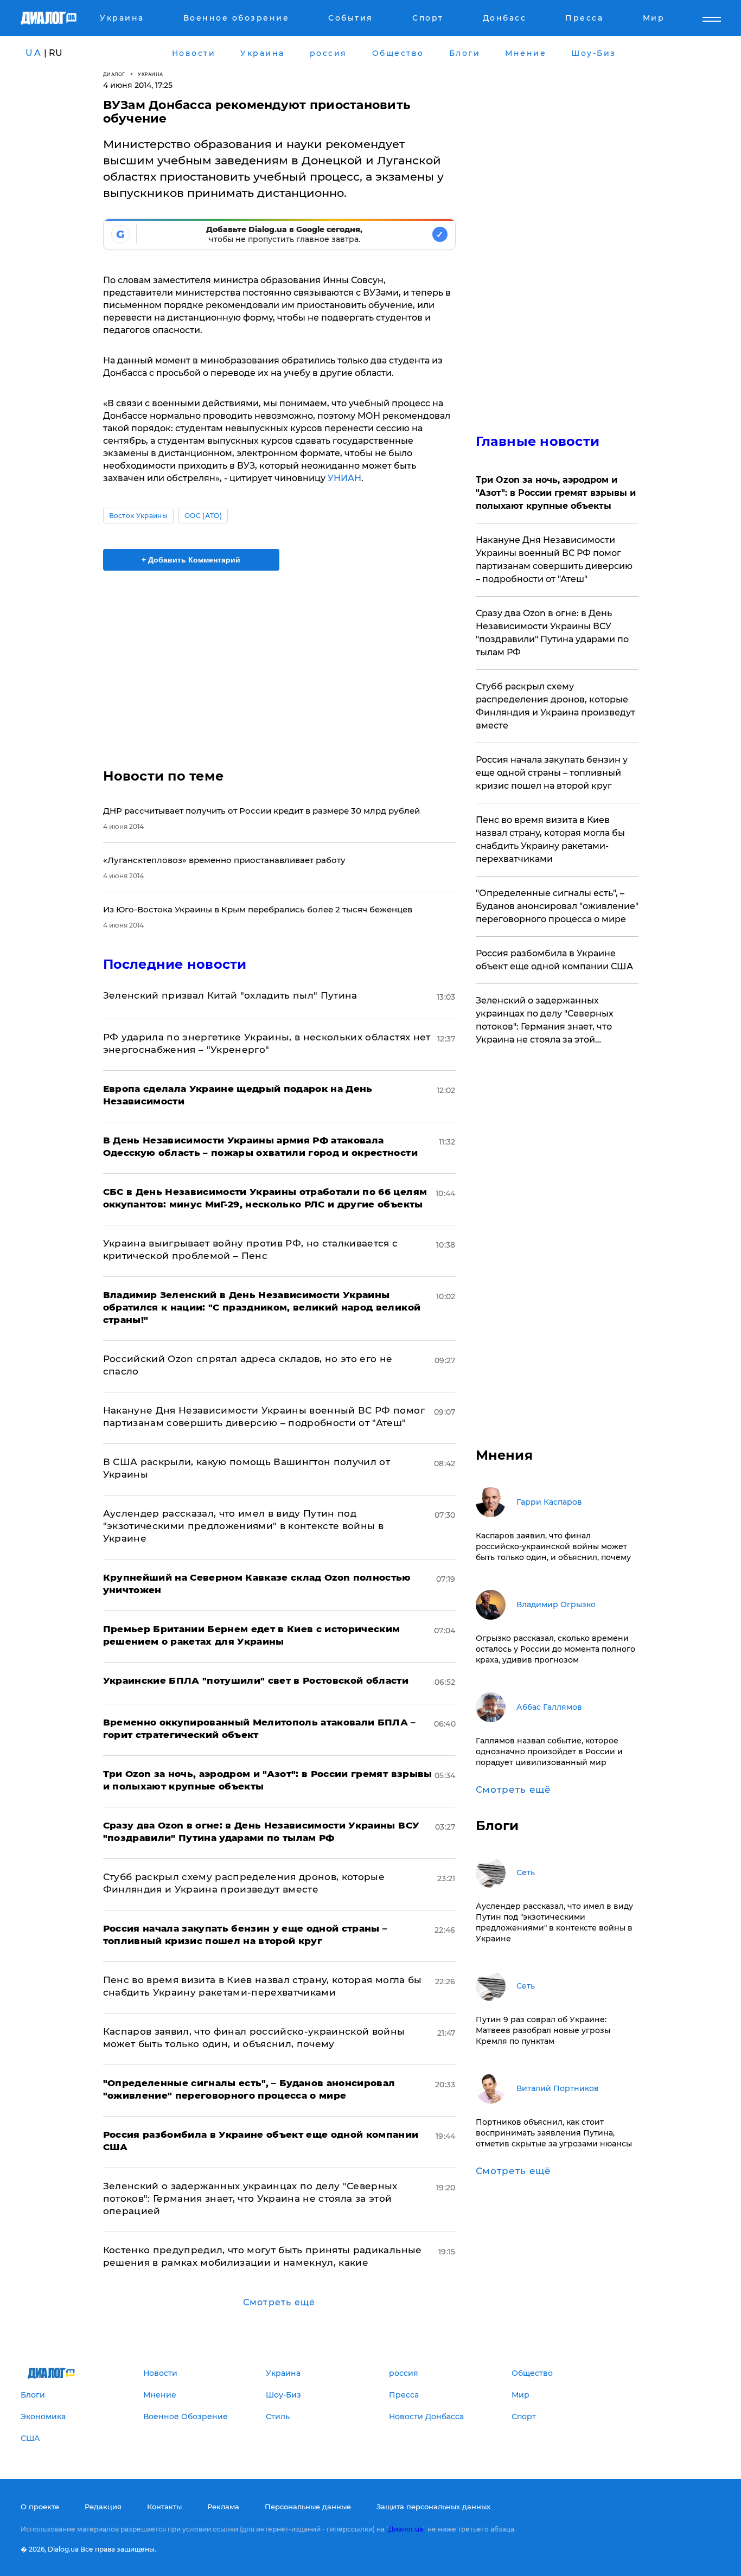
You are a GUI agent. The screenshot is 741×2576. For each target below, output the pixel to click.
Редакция (103, 2507)
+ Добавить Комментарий (191, 560)
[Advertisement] (279, 660)
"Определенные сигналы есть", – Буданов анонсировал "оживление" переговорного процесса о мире (557, 906)
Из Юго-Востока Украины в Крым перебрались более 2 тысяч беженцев (258, 909)
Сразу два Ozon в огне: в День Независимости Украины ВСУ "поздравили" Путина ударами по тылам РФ (552, 633)
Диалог (114, 74)
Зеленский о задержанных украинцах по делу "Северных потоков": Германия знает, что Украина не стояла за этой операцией (250, 2198)
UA (34, 53)
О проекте (40, 2507)
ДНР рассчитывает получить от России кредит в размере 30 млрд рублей (261, 811)
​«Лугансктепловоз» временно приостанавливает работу (224, 860)
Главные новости (538, 441)
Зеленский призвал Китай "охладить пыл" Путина (230, 995)
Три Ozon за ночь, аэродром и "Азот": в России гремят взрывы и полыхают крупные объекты (556, 493)
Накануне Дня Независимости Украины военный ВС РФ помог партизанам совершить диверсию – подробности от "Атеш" (554, 560)
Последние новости (175, 964)
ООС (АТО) (203, 516)
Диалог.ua (406, 2529)
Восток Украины (138, 516)
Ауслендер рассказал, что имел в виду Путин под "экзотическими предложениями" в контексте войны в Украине (244, 1526)
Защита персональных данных (433, 2507)
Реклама (223, 2507)
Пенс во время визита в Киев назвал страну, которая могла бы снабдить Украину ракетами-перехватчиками (550, 839)
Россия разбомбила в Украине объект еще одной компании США (554, 960)
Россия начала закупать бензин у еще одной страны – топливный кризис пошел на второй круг (552, 773)
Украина (151, 74)
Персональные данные (308, 2507)
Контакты (164, 2507)
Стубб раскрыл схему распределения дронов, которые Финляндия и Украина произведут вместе (555, 706)
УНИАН (344, 478)
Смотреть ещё (279, 2302)
